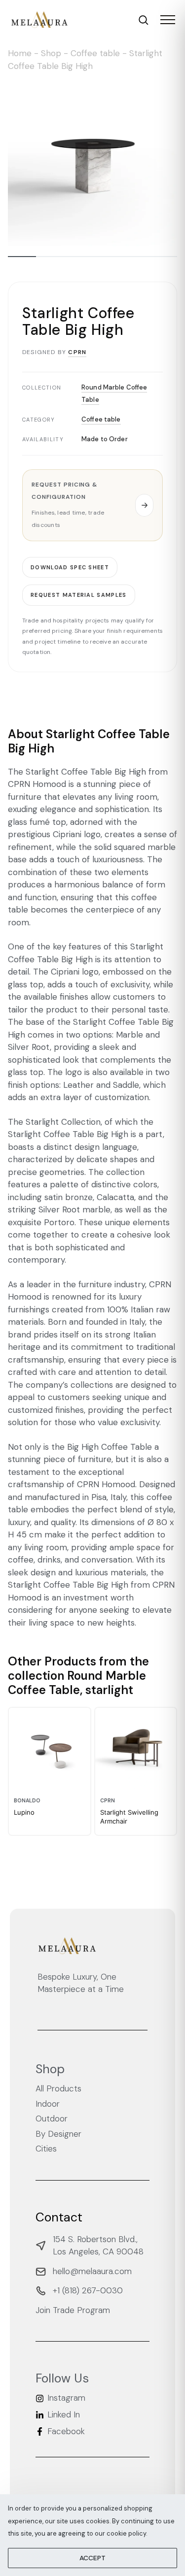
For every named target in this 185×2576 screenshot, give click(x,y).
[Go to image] (22, 257)
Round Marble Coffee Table (77, 1683)
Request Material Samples (79, 595)
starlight (109, 1690)
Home (20, 53)
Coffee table (95, 53)
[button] (92, 505)
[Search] (143, 20)
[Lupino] (50, 1748)
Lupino (24, 1812)
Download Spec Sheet (70, 567)
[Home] (39, 20)
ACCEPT (92, 2558)
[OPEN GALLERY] (92, 162)
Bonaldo (27, 1801)
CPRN (77, 352)
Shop (51, 53)
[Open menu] (168, 20)
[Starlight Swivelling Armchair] (136, 1748)
